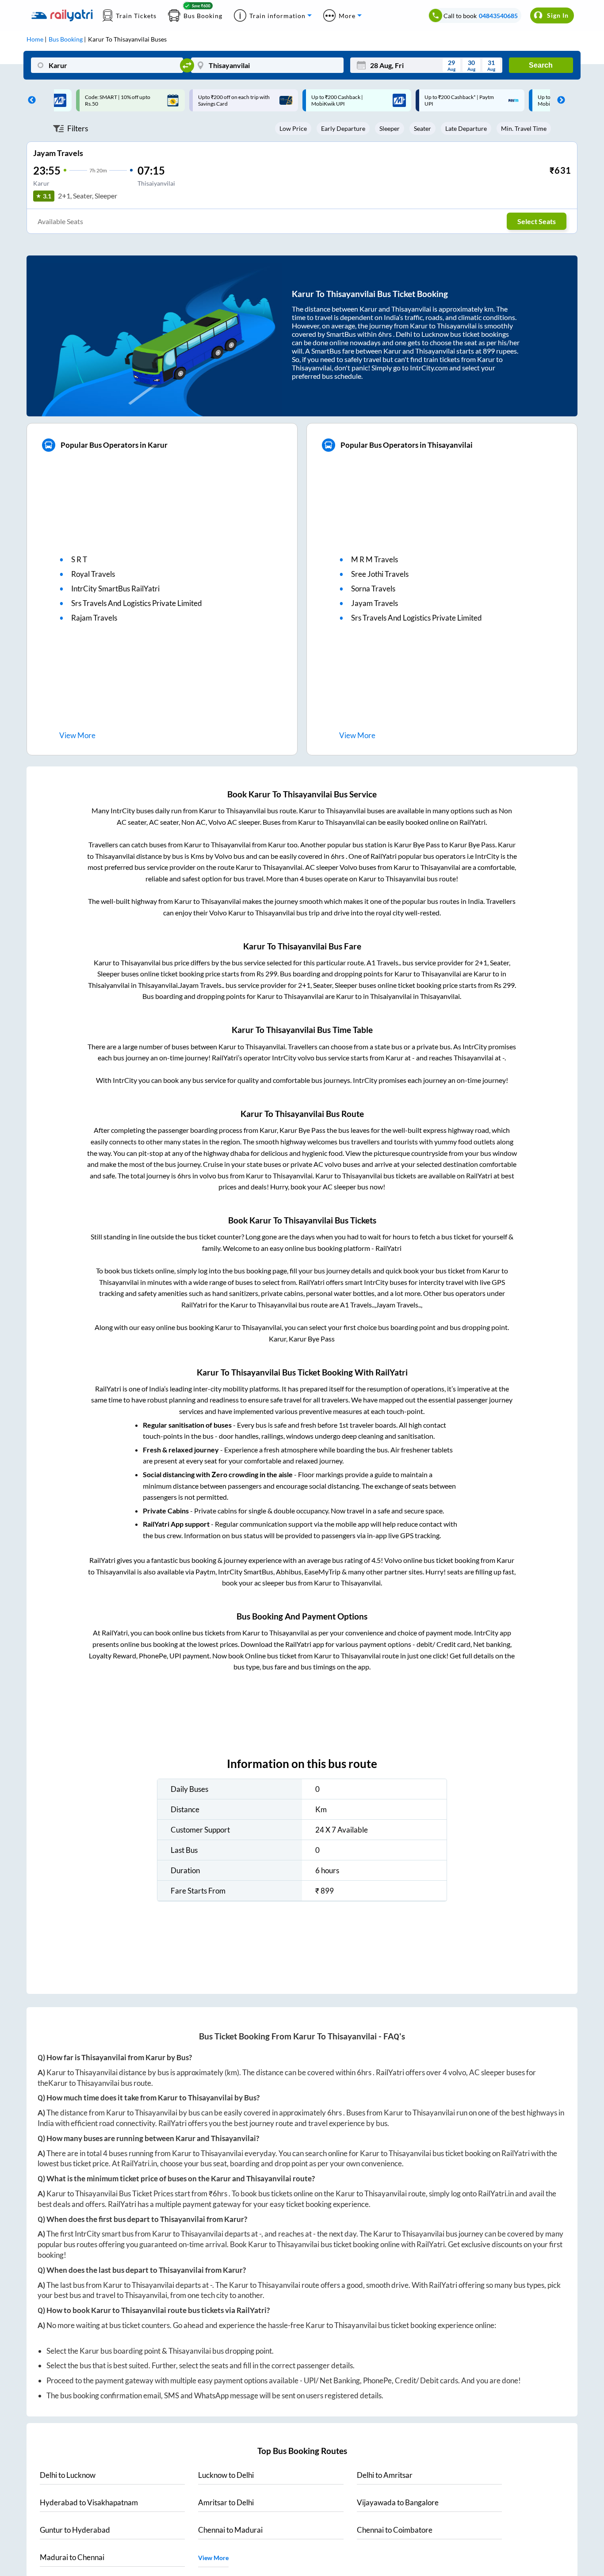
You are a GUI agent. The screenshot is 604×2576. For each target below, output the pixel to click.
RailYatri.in (139, 2163)
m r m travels (375, 559)
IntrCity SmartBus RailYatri (115, 589)
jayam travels (375, 603)
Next (559, 100)
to (68, 2475)
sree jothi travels (380, 574)
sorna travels (373, 589)
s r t (79, 559)
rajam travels (94, 618)
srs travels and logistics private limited (137, 603)
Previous (30, 100)
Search (541, 65)
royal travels (93, 574)
